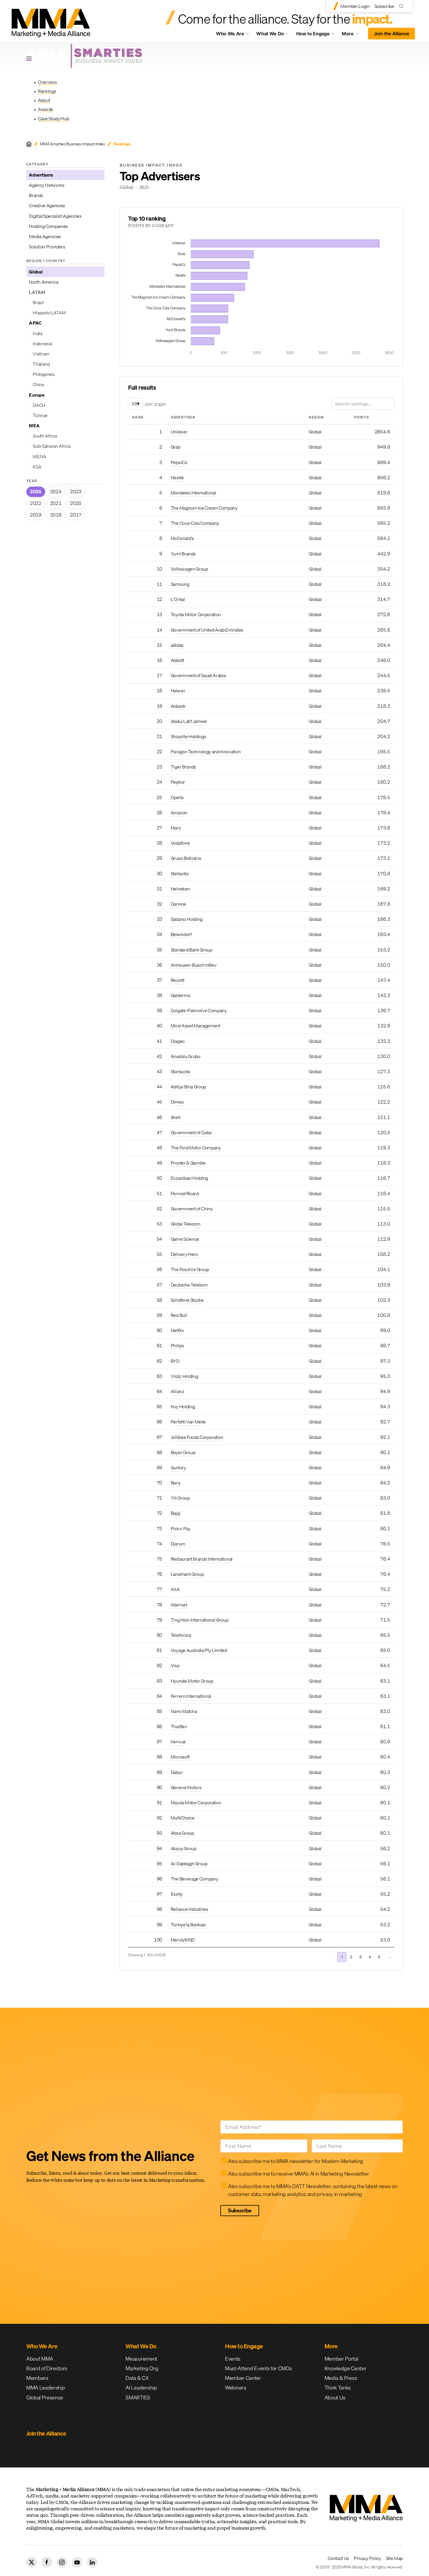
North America (43, 282)
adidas (177, 645)
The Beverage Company (195, 1879)
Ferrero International (191, 1696)
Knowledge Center (346, 2368)
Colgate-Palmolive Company (199, 1010)
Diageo (178, 1041)
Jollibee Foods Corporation (197, 1437)
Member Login (355, 6)
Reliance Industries (190, 1909)
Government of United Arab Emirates (207, 630)
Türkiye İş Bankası (188, 1925)
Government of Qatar (191, 1132)
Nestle (177, 477)
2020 (76, 503)
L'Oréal (178, 599)
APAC (35, 323)
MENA (39, 456)
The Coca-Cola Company (195, 523)
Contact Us (338, 2558)
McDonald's (182, 538)
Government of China (192, 1209)
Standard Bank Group (191, 950)
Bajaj (175, 1513)
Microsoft (180, 1757)
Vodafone (180, 843)
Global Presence (45, 2398)
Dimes (177, 1102)
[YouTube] (77, 2562)
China (38, 384)
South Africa (45, 436)
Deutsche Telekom (189, 1285)
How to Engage (313, 34)
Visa (175, 1665)
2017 (76, 515)
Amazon (179, 813)
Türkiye (40, 415)
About (44, 100)
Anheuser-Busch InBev (194, 965)
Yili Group (180, 1498)
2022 (36, 503)
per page (155, 404)
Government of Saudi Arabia (198, 675)
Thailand (41, 364)
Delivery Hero (184, 1254)
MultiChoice (183, 1818)
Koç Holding (183, 1406)
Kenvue (178, 1742)
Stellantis (180, 874)
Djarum (178, 1544)
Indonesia (42, 344)
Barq (175, 1483)
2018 (56, 515)
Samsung (180, 584)
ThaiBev (179, 1726)
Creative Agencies (47, 205)
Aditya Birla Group (188, 1087)
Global (36, 272)
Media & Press (341, 2378)
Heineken (180, 889)
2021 (56, 503)
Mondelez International (193, 493)
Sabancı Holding (187, 919)
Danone (178, 904)
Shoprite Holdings (189, 736)
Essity (177, 1894)
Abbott (177, 660)
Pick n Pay (181, 1528)
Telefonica (181, 1635)
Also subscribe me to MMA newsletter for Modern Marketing (296, 2161)
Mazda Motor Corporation (196, 1803)
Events (233, 2359)
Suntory (178, 1467)
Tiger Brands (183, 767)
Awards (46, 109)
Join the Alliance (392, 34)
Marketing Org (142, 2368)
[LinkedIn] (92, 2562)
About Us (335, 2398)
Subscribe (384, 6)
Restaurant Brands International (202, 1559)
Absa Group (182, 1833)
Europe (37, 395)
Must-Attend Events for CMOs (258, 2368)
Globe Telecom (186, 1224)
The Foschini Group (190, 1269)
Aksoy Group (183, 1848)
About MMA (40, 2359)
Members (37, 2378)
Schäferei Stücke (187, 1300)
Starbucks (181, 1071)
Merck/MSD (183, 1940)
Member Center (243, 2378)
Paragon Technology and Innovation (206, 752)
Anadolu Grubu (186, 1056)
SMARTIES (138, 2398)
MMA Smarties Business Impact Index (72, 144)
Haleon (178, 691)
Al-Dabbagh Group (189, 1864)
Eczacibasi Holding (189, 1178)
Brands (36, 195)
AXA (175, 1589)
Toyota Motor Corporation (196, 614)
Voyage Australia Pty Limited (199, 1650)
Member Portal (341, 2359)
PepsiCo (179, 462)
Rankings (47, 91)
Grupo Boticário (186, 858)
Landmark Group (187, 1574)
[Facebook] (47, 2562)
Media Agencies (45, 236)
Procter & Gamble (188, 1163)
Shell (176, 1117)
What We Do (270, 34)
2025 (36, 492)
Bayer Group (183, 1452)
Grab (176, 447)
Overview (47, 82)
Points (361, 417)
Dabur (177, 1772)
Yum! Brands (183, 554)
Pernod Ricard (185, 1193)
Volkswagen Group (189, 569)
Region (316, 417)
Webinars (236, 2388)
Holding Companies (48, 226)
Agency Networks (47, 185)
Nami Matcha (184, 1711)
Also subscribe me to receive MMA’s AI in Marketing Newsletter (298, 2174)
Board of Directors (47, 2368)
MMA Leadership (46, 2388)
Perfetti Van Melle (188, 1422)
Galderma (180, 995)
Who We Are (230, 34)
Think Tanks (338, 2388)
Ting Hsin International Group (200, 1620)
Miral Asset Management (196, 1026)
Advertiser (183, 417)
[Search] (403, 6)
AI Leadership (141, 2388)
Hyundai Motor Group (192, 1681)
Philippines (44, 374)
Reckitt (178, 980)
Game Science (185, 1239)
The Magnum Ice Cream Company (204, 508)
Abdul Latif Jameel (189, 721)
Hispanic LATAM (49, 313)
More (353, 35)
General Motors (186, 1787)
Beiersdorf (181, 934)
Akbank (178, 706)
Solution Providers (47, 247)
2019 (36, 515)
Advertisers (41, 175)
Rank (138, 417)
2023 (76, 492)
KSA (37, 467)
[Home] (29, 144)
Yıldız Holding (184, 1376)
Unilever (179, 432)
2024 (56, 492)
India (37, 333)
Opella (177, 797)
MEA (34, 426)
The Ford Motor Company (196, 1148)
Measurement (141, 2359)
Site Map (394, 2558)
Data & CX (137, 2378)
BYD (175, 1361)
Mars (176, 828)
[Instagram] (62, 2562)
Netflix (177, 1330)
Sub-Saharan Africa (52, 446)
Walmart (179, 1605)
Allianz (177, 1391)
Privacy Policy (367, 2558)
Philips (177, 1345)
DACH (39, 405)
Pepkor (178, 782)
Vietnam (41, 354)
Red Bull (179, 1315)
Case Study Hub (54, 118)
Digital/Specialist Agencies (55, 216)
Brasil (38, 302)
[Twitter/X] (32, 2562)
